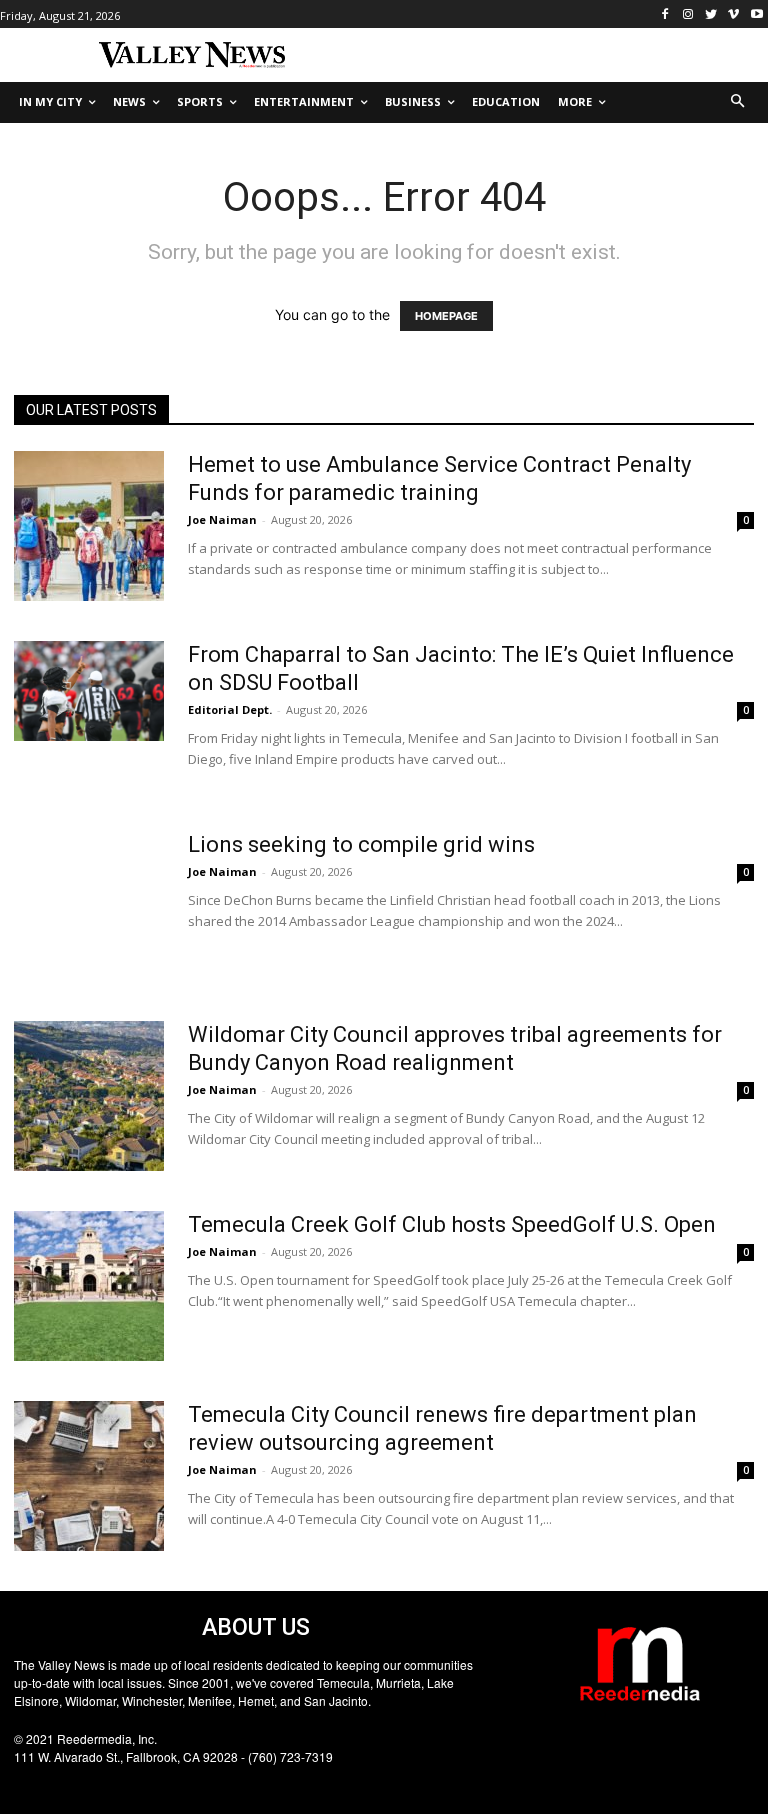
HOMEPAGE (446, 316)
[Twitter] (711, 14)
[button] (738, 102)
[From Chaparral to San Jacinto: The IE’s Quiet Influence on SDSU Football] (89, 691)
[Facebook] (665, 14)
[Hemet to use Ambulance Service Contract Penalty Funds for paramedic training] (89, 526)
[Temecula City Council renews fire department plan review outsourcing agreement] (89, 1476)
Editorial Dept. (230, 709)
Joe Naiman (222, 519)
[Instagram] (688, 14)
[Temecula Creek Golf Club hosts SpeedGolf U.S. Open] (89, 1286)
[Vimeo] (733, 14)
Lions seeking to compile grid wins (361, 844)
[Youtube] (756, 14)
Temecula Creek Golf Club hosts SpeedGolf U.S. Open (452, 1224)
